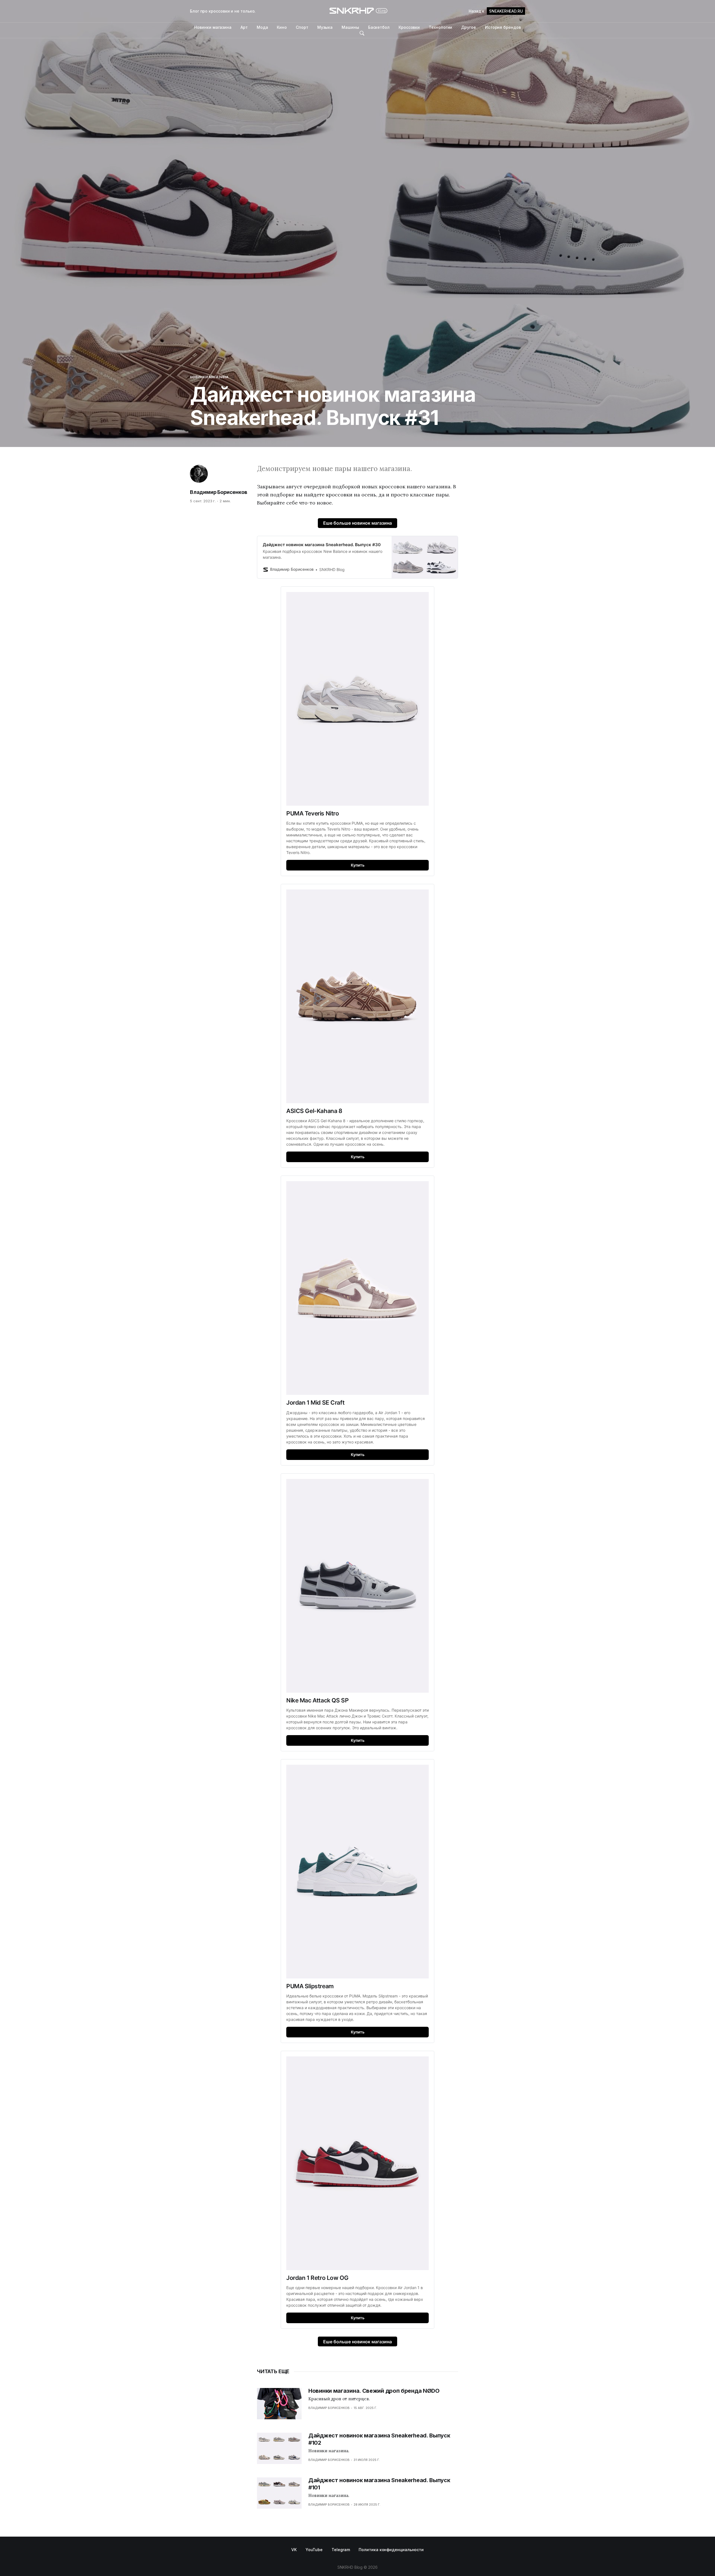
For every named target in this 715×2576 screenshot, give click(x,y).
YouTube (314, 2550)
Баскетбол (379, 27)
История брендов (503, 27)
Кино (282, 27)
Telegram (341, 2550)
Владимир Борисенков (219, 492)
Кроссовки (409, 27)
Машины (350, 27)
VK (294, 2550)
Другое (469, 27)
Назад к (496, 11)
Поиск (362, 33)
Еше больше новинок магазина (357, 523)
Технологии (440, 27)
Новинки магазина (213, 27)
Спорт (302, 27)
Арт (244, 27)
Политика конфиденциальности (391, 2550)
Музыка (325, 27)
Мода (262, 27)
